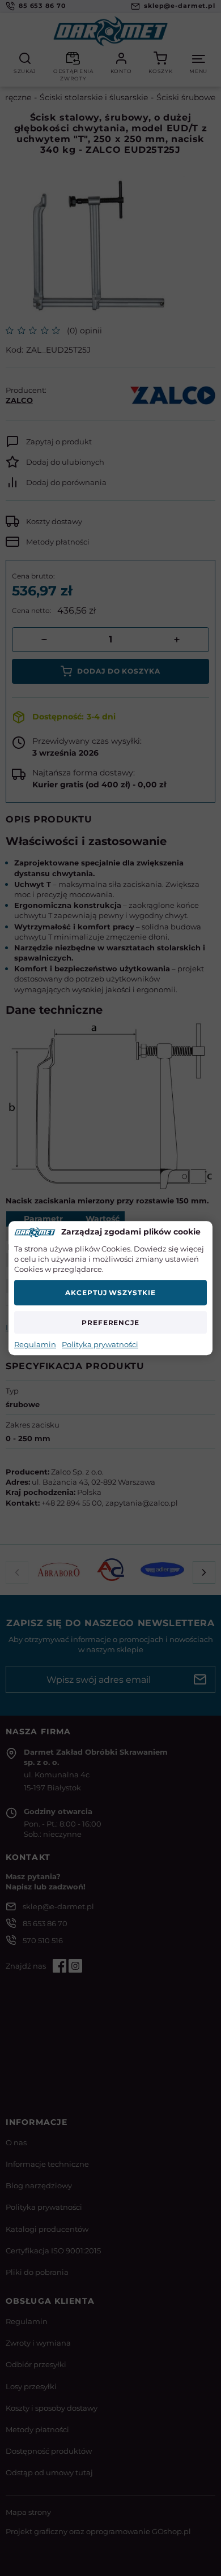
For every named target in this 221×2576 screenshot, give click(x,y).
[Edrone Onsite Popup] (110, 1288)
